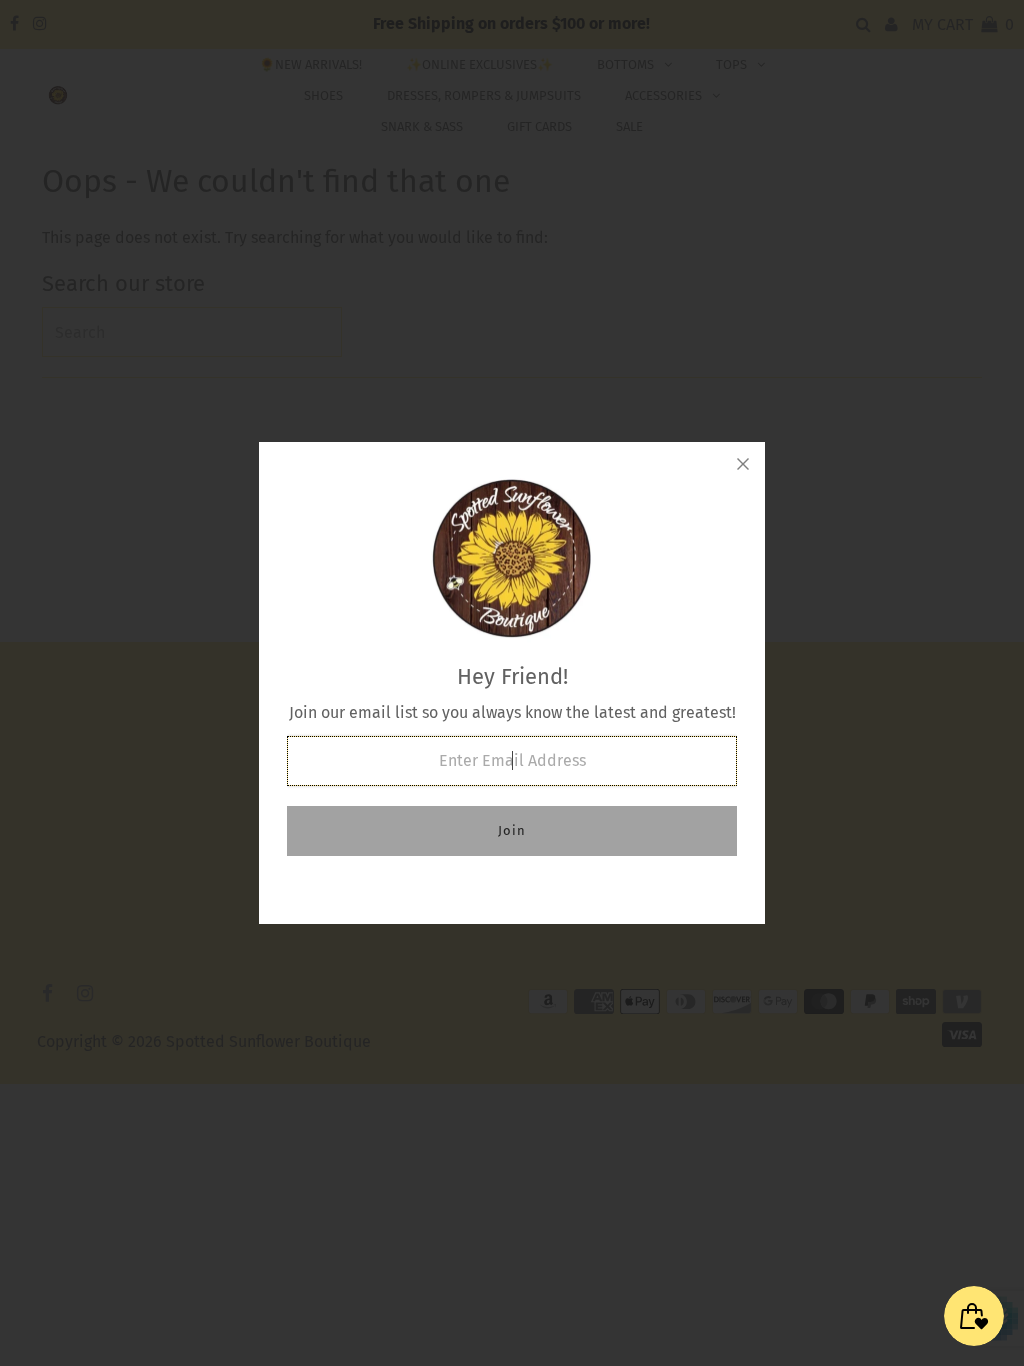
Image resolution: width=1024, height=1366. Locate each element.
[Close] (743, 464)
